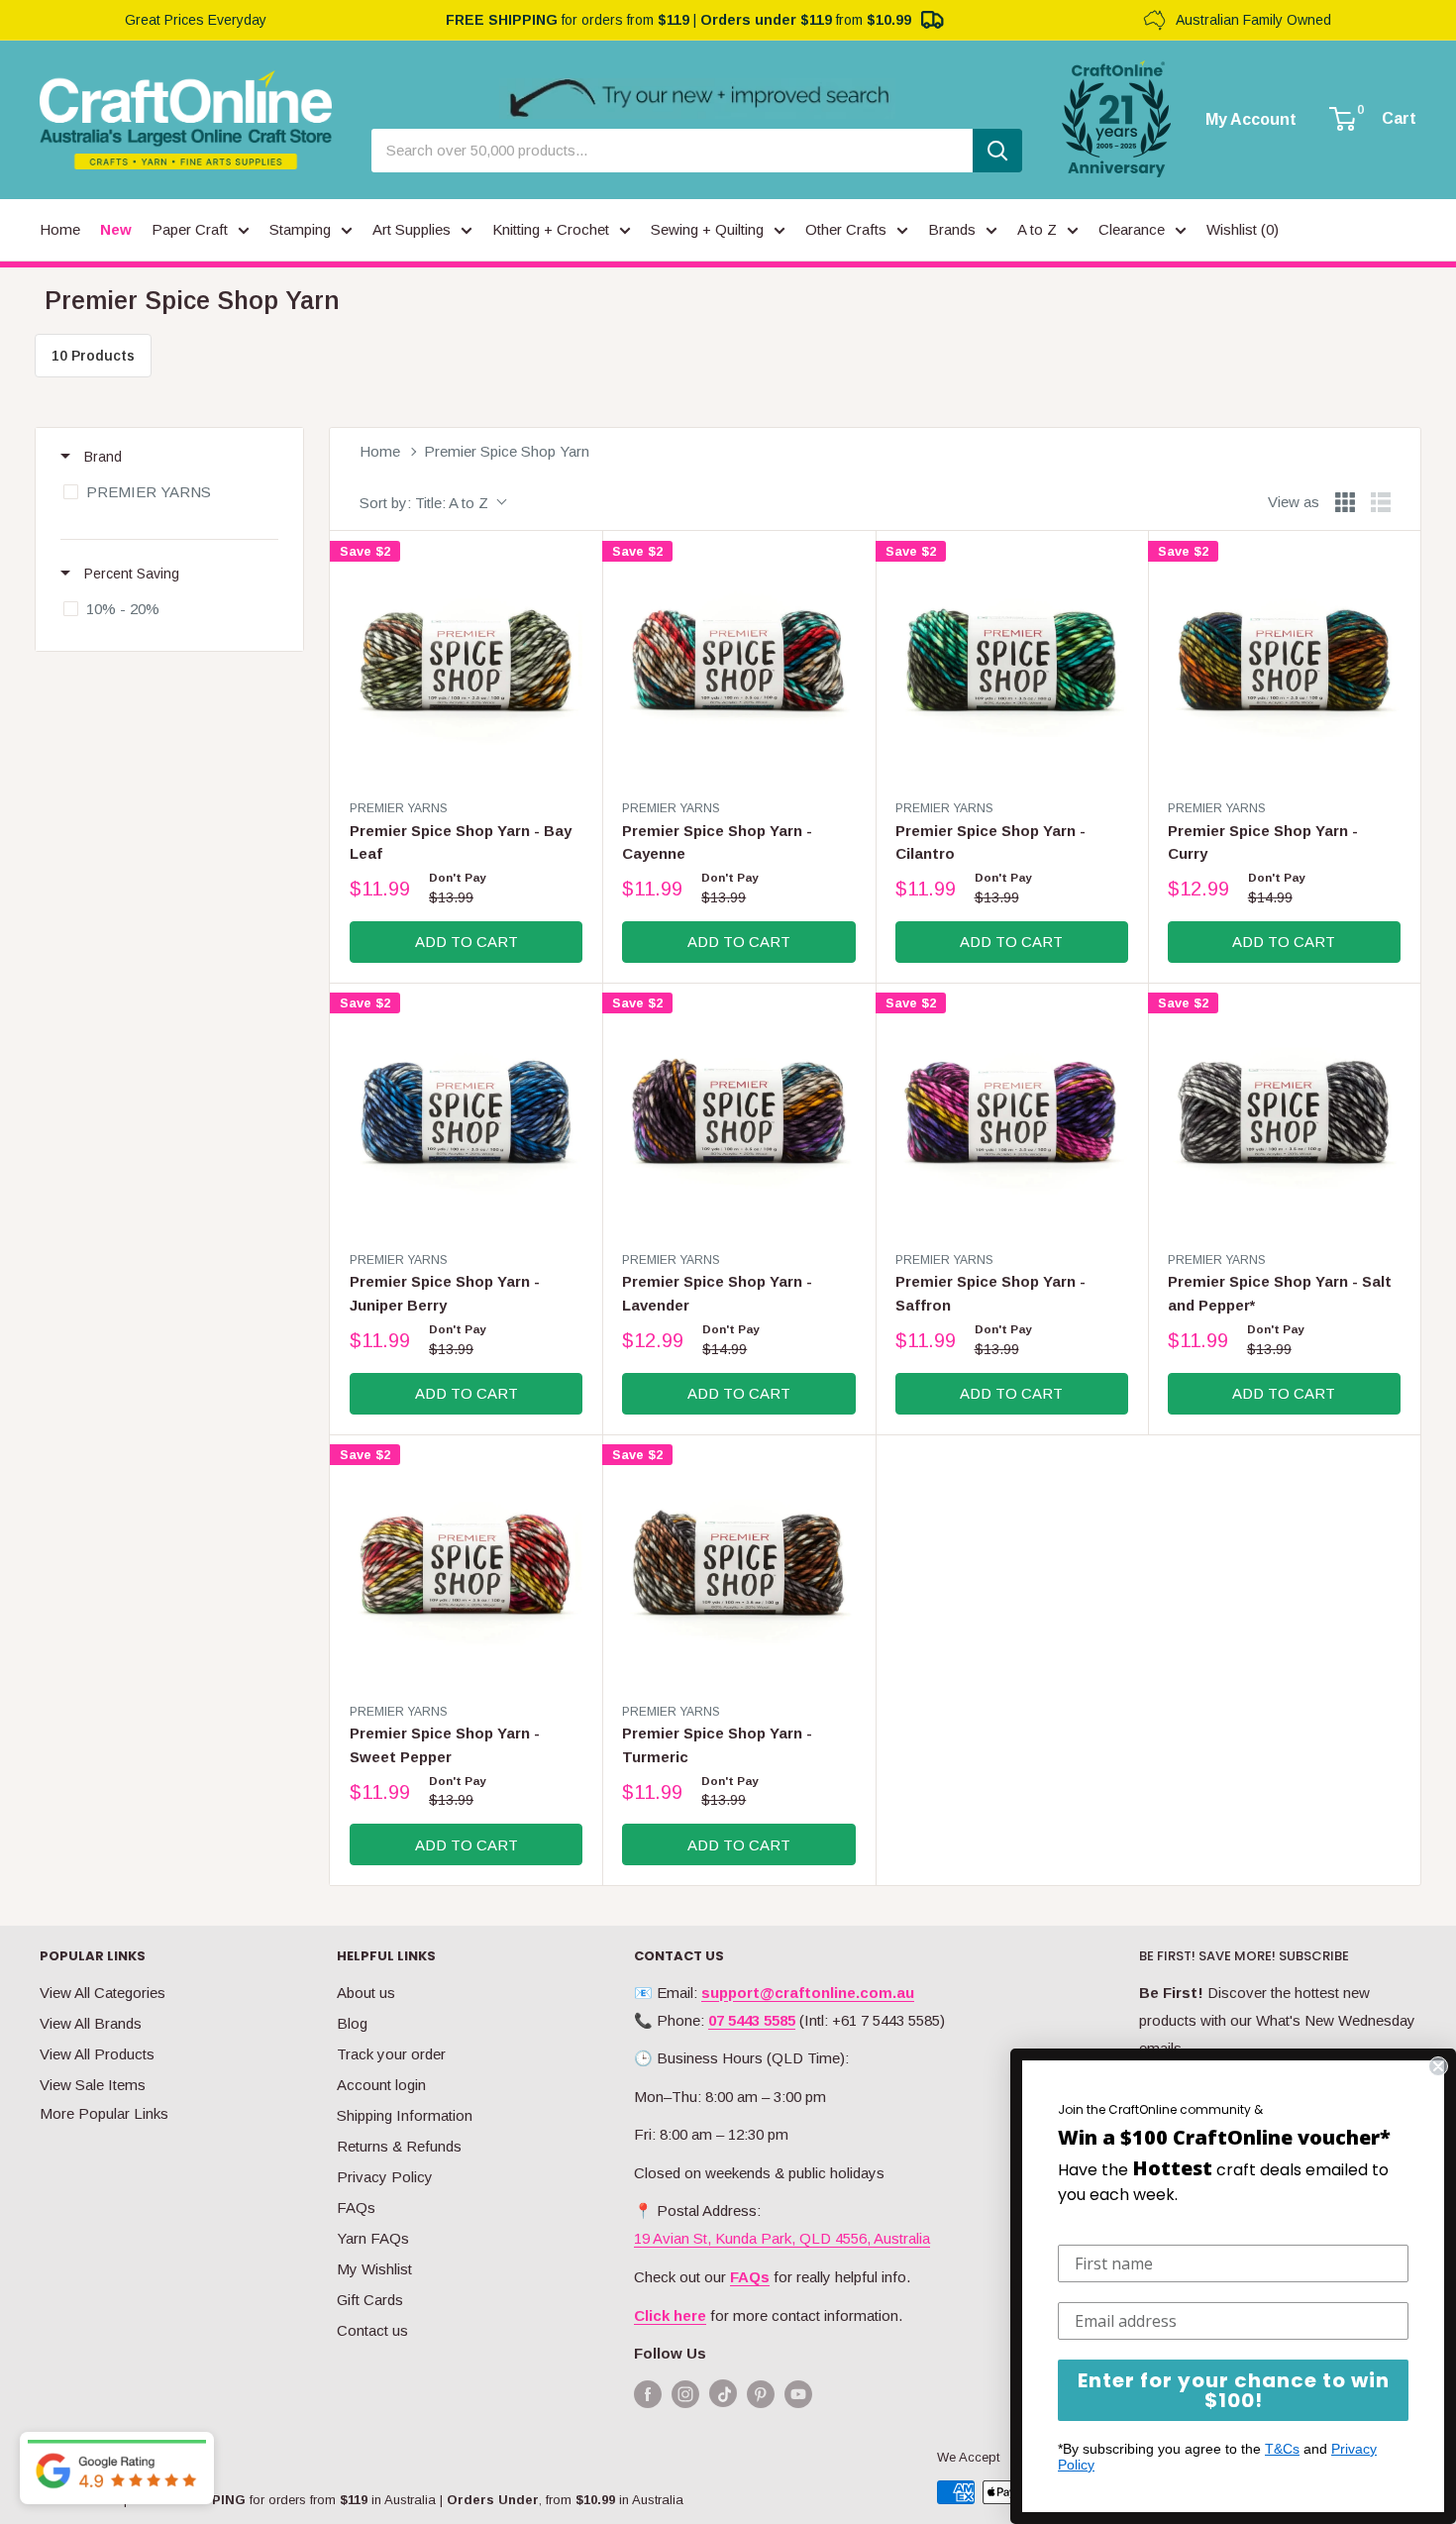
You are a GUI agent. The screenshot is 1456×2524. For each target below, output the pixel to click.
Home (380, 451)
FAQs (356, 2208)
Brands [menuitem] (952, 229)
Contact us (372, 2330)
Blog (352, 2023)
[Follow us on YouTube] (798, 2394)
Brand (101, 457)
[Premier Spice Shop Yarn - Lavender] (738, 1119)
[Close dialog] (1438, 2066)
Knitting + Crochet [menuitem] (551, 229)
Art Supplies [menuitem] (412, 229)
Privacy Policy (385, 2177)
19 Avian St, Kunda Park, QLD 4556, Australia (782, 2238)
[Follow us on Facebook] (648, 2394)
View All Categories (103, 1993)
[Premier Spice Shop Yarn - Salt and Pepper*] (1284, 1119)
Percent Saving (130, 574)
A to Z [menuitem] (1037, 229)
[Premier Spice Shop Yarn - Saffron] (1012, 1119)
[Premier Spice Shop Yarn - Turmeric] (738, 1571)
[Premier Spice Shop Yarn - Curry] (1284, 667)
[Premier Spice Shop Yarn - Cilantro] (1012, 667)
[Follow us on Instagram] (685, 2394)
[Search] (997, 151)
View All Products (97, 2054)
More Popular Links (104, 2113)
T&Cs (1282, 2449)
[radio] (1345, 502)
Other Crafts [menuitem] (846, 229)
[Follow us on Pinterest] (761, 2394)
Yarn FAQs (373, 2238)
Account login (381, 2085)
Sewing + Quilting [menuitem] (707, 229)
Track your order (391, 2054)
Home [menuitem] (60, 229)
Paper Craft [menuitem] (190, 229)
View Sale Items (93, 2085)
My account (1251, 120)
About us (366, 1993)
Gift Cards (370, 2300)
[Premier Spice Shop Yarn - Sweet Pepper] (466, 1571)
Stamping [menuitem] (300, 229)
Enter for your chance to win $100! (1234, 2390)
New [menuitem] (116, 229)
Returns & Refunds (399, 2146)
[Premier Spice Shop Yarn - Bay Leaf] (466, 667)
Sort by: (424, 503)
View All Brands (91, 2023)
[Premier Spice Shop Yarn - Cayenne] (738, 667)
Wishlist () (1243, 229)
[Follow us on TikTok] (723, 2398)
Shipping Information (405, 2115)
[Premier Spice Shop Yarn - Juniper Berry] (466, 1119)
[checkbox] (166, 492)
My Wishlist (374, 2269)
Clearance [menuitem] (1132, 229)
